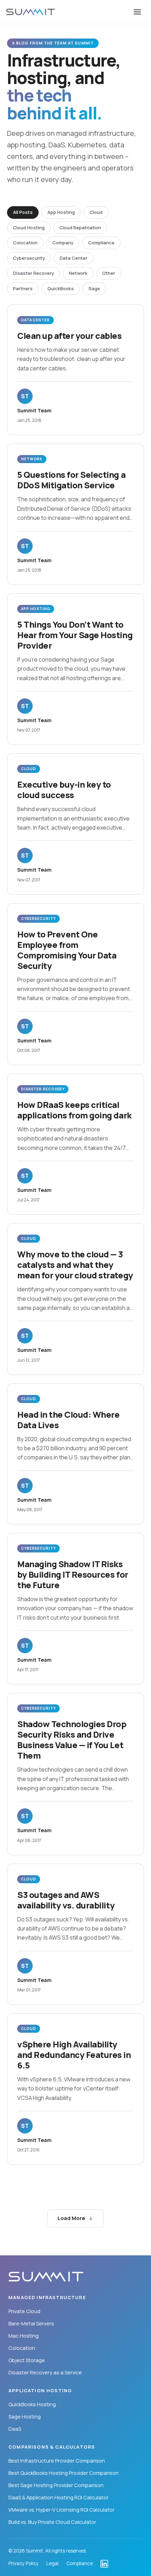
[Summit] (31, 12)
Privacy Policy (24, 2564)
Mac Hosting (24, 2336)
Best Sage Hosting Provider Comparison (56, 2485)
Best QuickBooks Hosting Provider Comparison (64, 2473)
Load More (71, 2218)
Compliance (80, 2564)
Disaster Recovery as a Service (45, 2372)
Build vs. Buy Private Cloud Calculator (52, 2522)
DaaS (15, 2429)
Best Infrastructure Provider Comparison (57, 2461)
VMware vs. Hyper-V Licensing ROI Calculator (61, 2510)
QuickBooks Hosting (32, 2404)
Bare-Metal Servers (31, 2323)
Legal (52, 2564)
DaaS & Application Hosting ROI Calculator (58, 2497)
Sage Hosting (25, 2417)
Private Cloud (24, 2311)
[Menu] (137, 12)
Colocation (22, 2348)
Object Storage (27, 2360)
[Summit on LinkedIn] (104, 2564)
